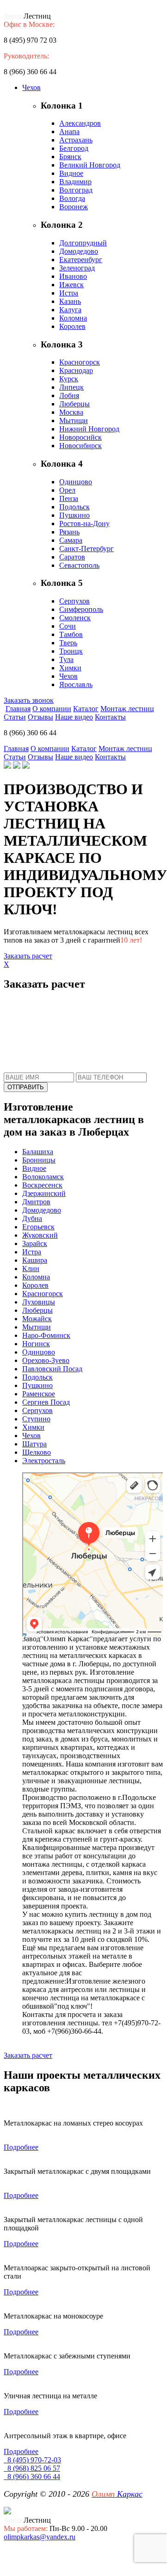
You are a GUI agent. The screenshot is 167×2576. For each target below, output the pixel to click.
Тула (66, 659)
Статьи (15, 717)
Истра (69, 293)
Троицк (71, 651)
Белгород (74, 148)
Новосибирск (80, 446)
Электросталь (44, 1461)
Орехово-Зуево (46, 1360)
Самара (71, 540)
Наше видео (74, 717)
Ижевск (71, 285)
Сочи (68, 626)
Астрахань (76, 140)
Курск (69, 379)
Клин (31, 1269)
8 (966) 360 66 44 (32, 2476)
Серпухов (74, 601)
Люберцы (74, 404)
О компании (52, 709)
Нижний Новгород (89, 429)
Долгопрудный (83, 243)
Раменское (39, 1394)
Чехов (31, 87)
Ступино (36, 1419)
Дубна (32, 1218)
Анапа (69, 132)
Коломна (73, 318)
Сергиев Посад (46, 1402)
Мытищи (74, 421)
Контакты (110, 717)
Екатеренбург (81, 260)
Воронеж (74, 207)
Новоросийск (80, 437)
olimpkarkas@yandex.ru (40, 2537)
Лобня (69, 395)
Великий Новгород (90, 165)
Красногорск (80, 362)
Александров (80, 123)
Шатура (34, 1444)
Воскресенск (42, 1185)
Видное (71, 173)
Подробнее (21, 2147)
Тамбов (71, 634)
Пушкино (74, 515)
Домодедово (79, 251)
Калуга (70, 310)
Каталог (86, 709)
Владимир (75, 182)
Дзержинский (44, 1193)
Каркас (117, 2494)
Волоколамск (43, 1177)
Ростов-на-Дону (84, 524)
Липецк (71, 387)
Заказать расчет (28, 956)
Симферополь (81, 609)
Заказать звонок (29, 700)
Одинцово (76, 482)
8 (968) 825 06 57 (32, 2468)
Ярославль (76, 684)
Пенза (69, 498)
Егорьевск (38, 1227)
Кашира (35, 1260)
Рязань (69, 532)
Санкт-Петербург (87, 549)
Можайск (37, 1319)
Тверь (68, 643)
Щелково (37, 1452)
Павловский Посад (52, 1369)
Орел (67, 490)
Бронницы (39, 1160)
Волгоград (76, 190)
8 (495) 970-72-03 (32, 2460)
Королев (72, 326)
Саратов (72, 557)
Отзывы (40, 717)
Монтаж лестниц (127, 709)
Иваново (73, 276)
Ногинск (36, 1344)
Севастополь (79, 565)
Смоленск (75, 618)
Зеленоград (77, 268)
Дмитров (36, 1202)
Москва (71, 412)
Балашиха (38, 1152)
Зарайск (35, 1243)
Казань (70, 301)
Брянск (70, 157)
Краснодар (76, 370)
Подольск (74, 507)
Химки (70, 668)
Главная (18, 709)
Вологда (72, 198)
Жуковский (40, 1235)
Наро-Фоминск (46, 1335)
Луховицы (39, 1302)
